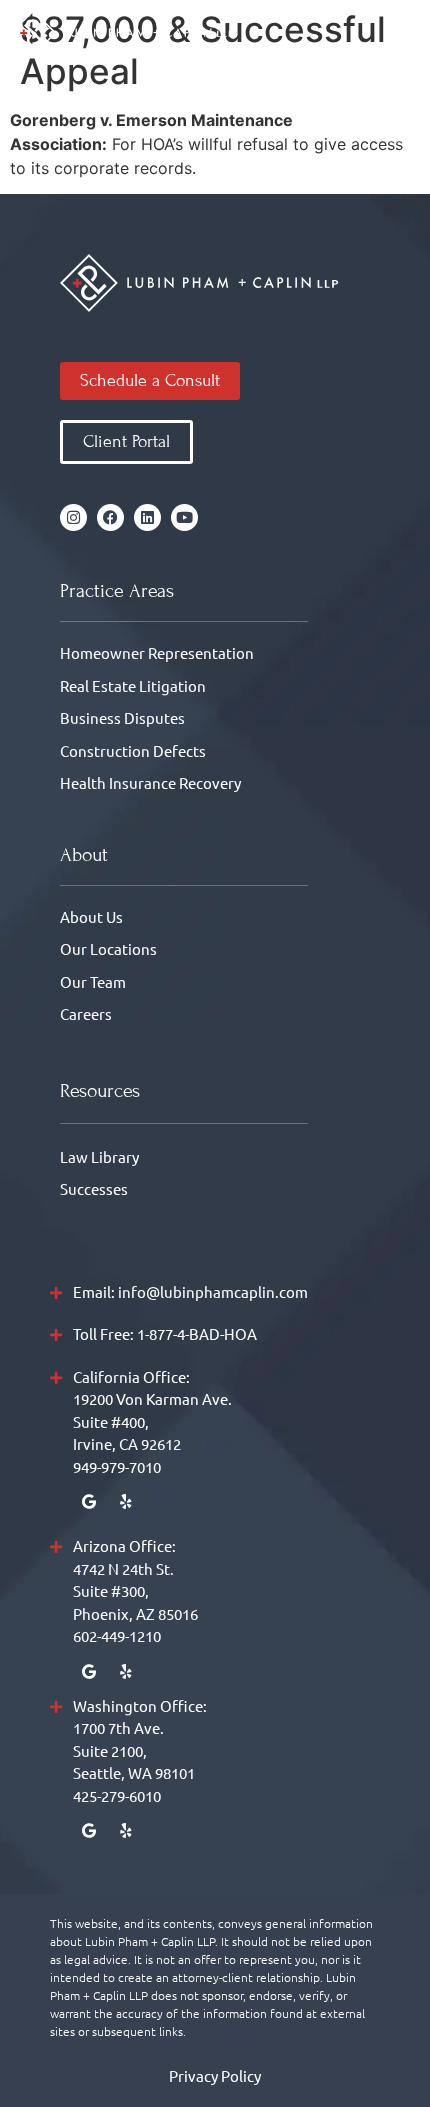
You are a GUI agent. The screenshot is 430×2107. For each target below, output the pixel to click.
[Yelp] (125, 1501)
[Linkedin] (147, 517)
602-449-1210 (117, 1635)
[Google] (88, 1501)
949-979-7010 (117, 1466)
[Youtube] (184, 517)
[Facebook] (110, 517)
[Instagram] (73, 517)
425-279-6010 (117, 1795)
